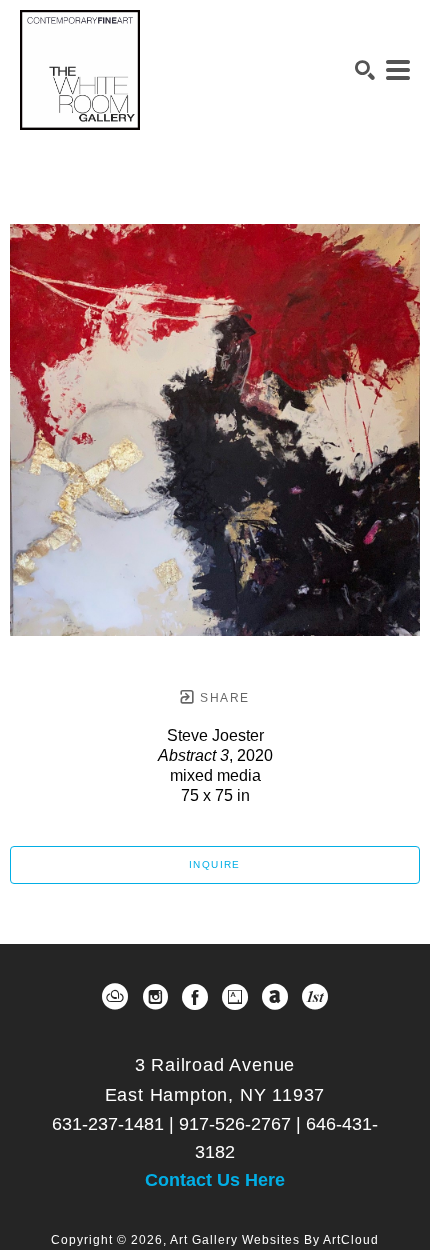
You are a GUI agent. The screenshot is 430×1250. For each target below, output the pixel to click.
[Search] (365, 70)
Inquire (215, 864)
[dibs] (315, 997)
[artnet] (275, 997)
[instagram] (155, 997)
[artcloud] (115, 997)
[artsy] (235, 997)
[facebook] (195, 997)
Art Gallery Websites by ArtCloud (274, 1240)
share (222, 698)
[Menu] (398, 70)
